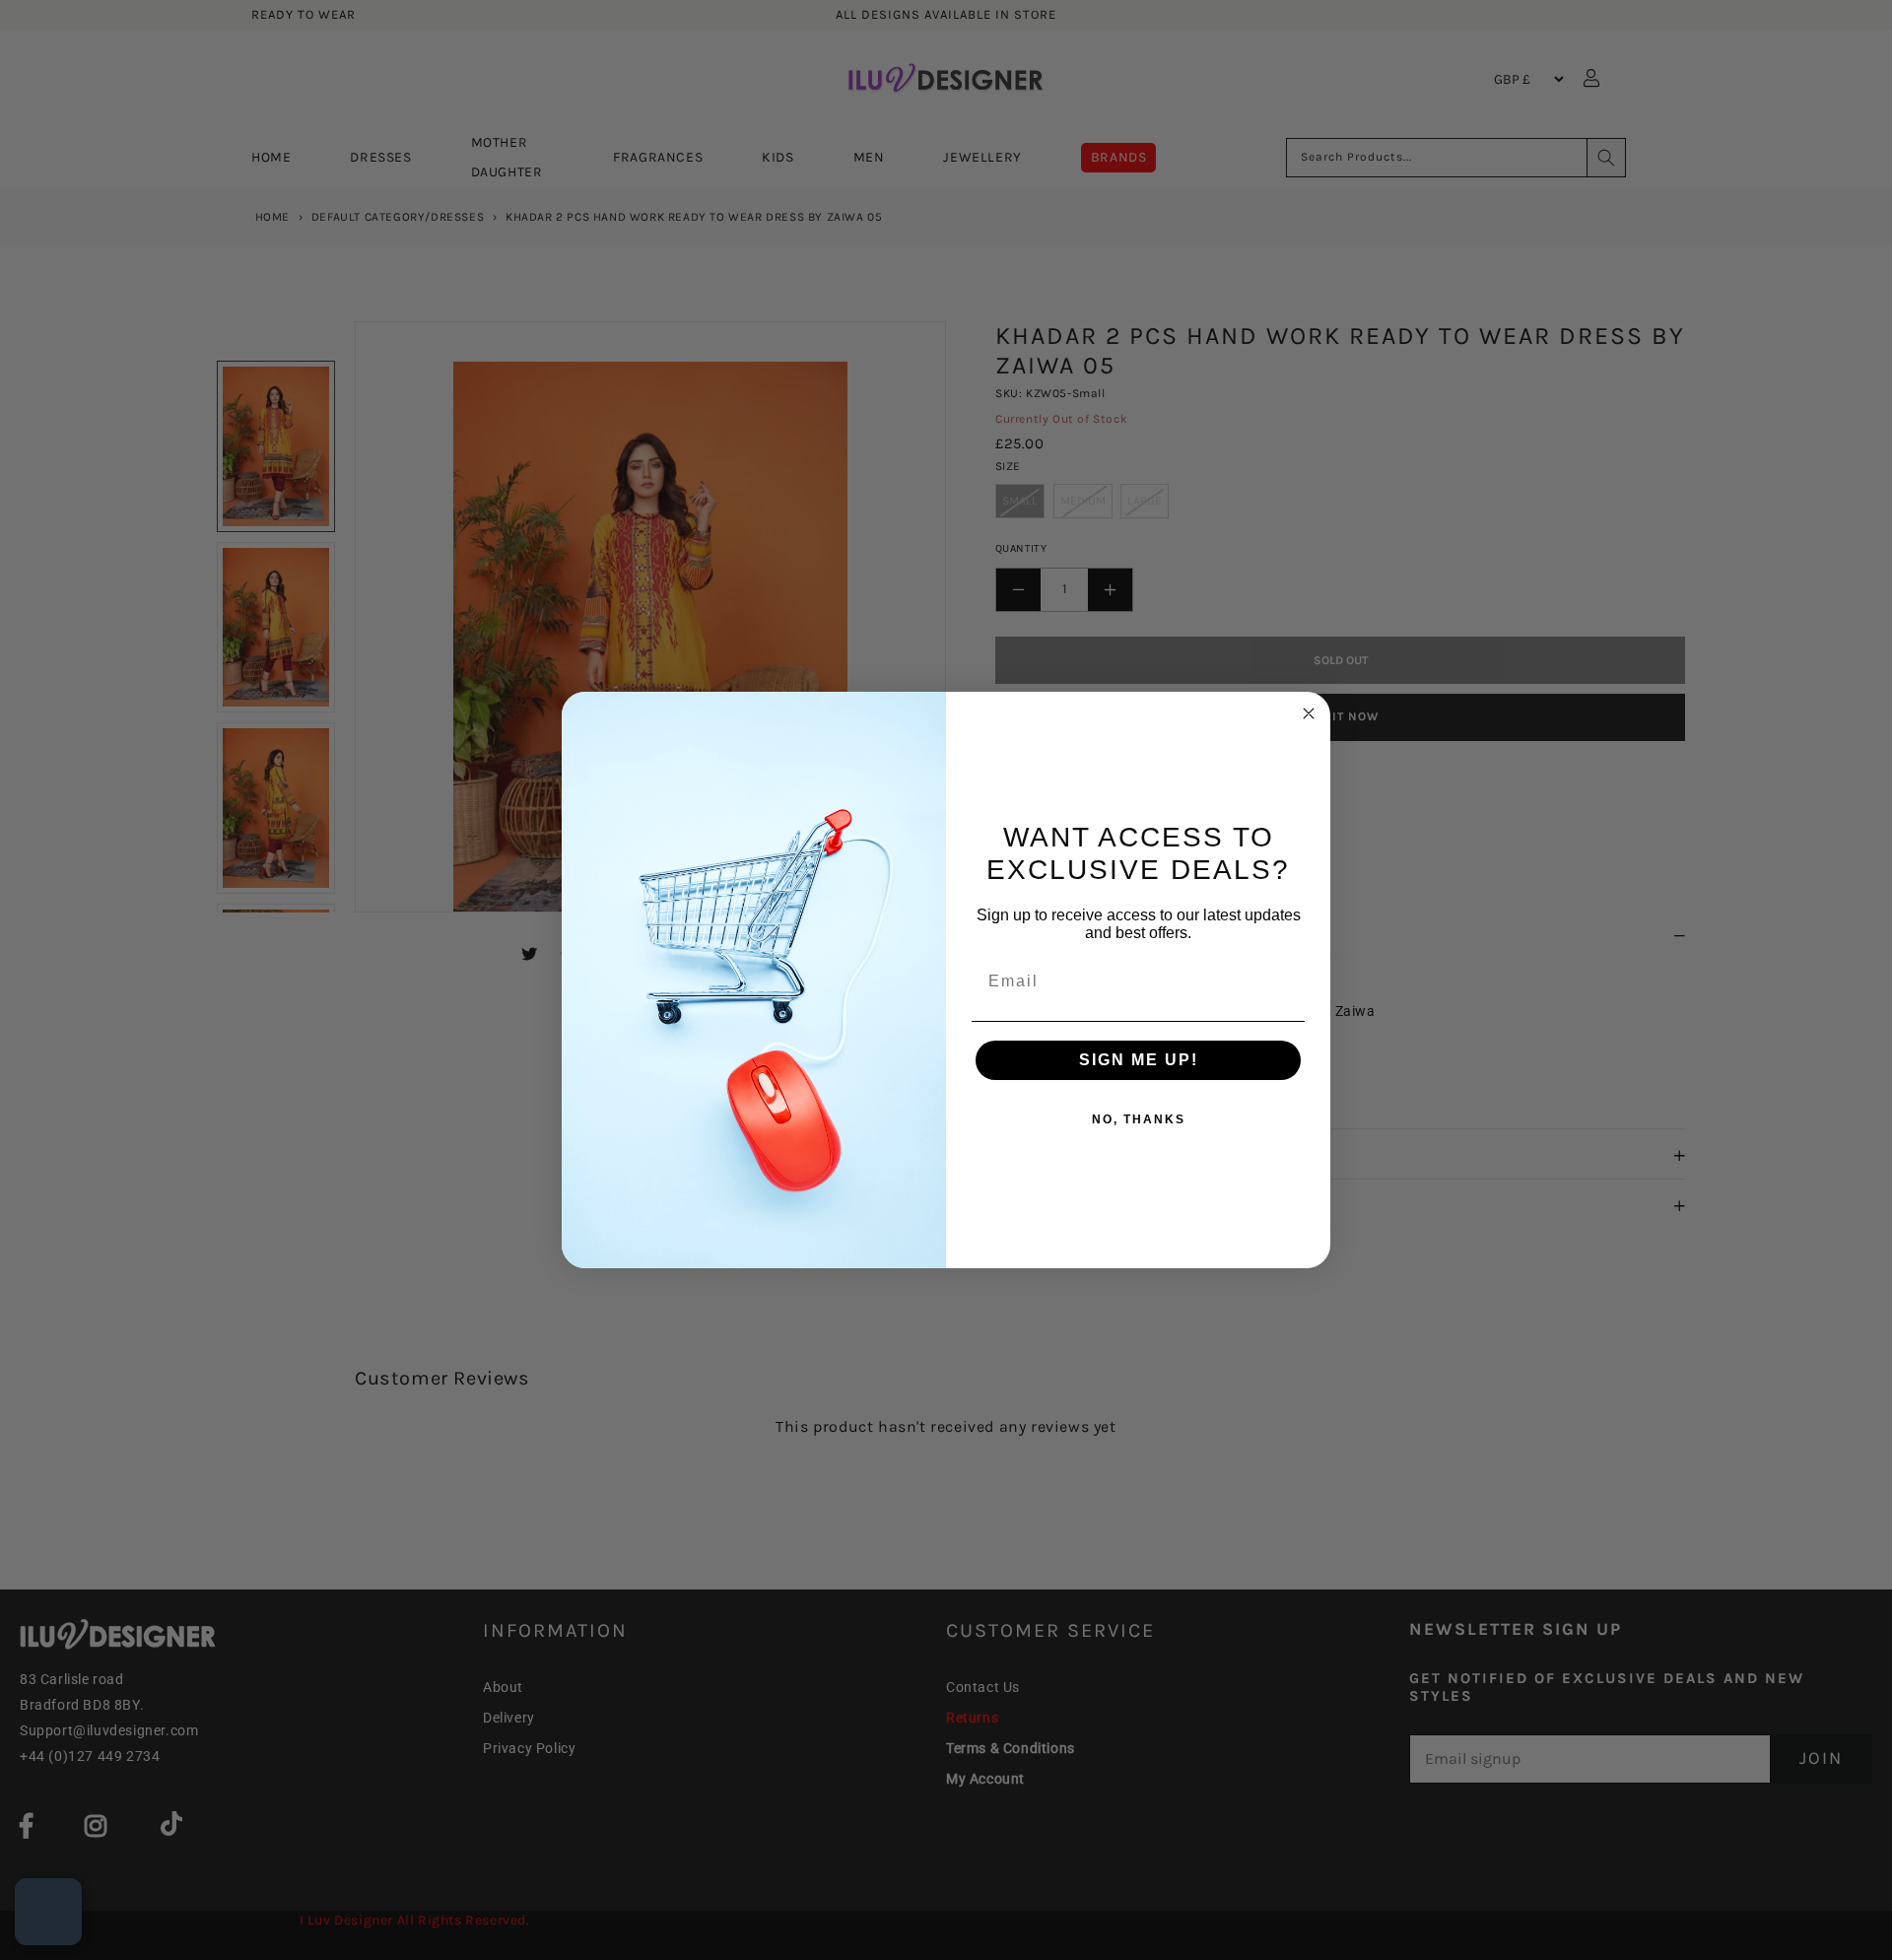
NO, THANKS (1139, 1119)
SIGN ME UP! (1139, 1060)
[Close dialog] (1309, 713)
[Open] (48, 1912)
